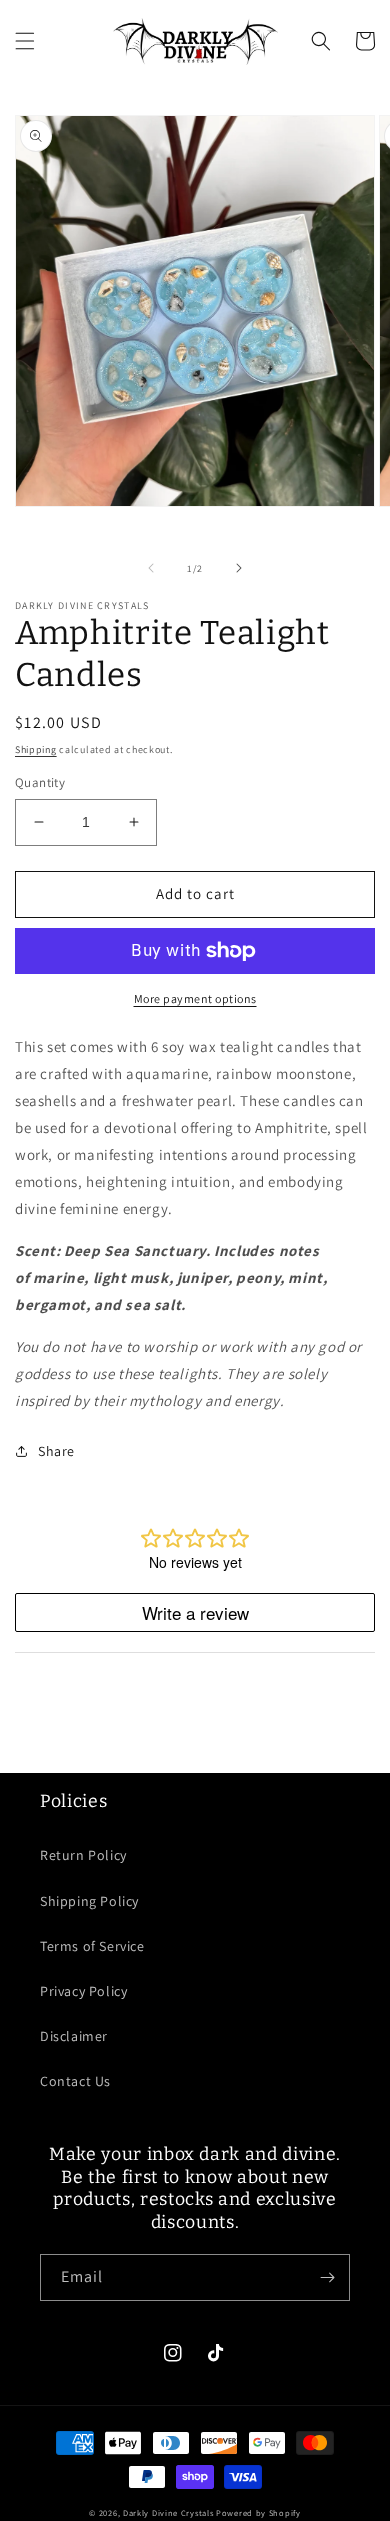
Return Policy (83, 1855)
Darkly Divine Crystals (169, 2512)
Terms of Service (92, 1946)
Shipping (36, 749)
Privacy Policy (83, 1991)
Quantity (40, 782)
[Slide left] (151, 568)
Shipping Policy (89, 1901)
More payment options (195, 998)
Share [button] (56, 1451)
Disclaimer (74, 2036)
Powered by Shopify (258, 2512)
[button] (25, 41)
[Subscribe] (327, 2277)
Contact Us (75, 2081)
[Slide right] (239, 568)
